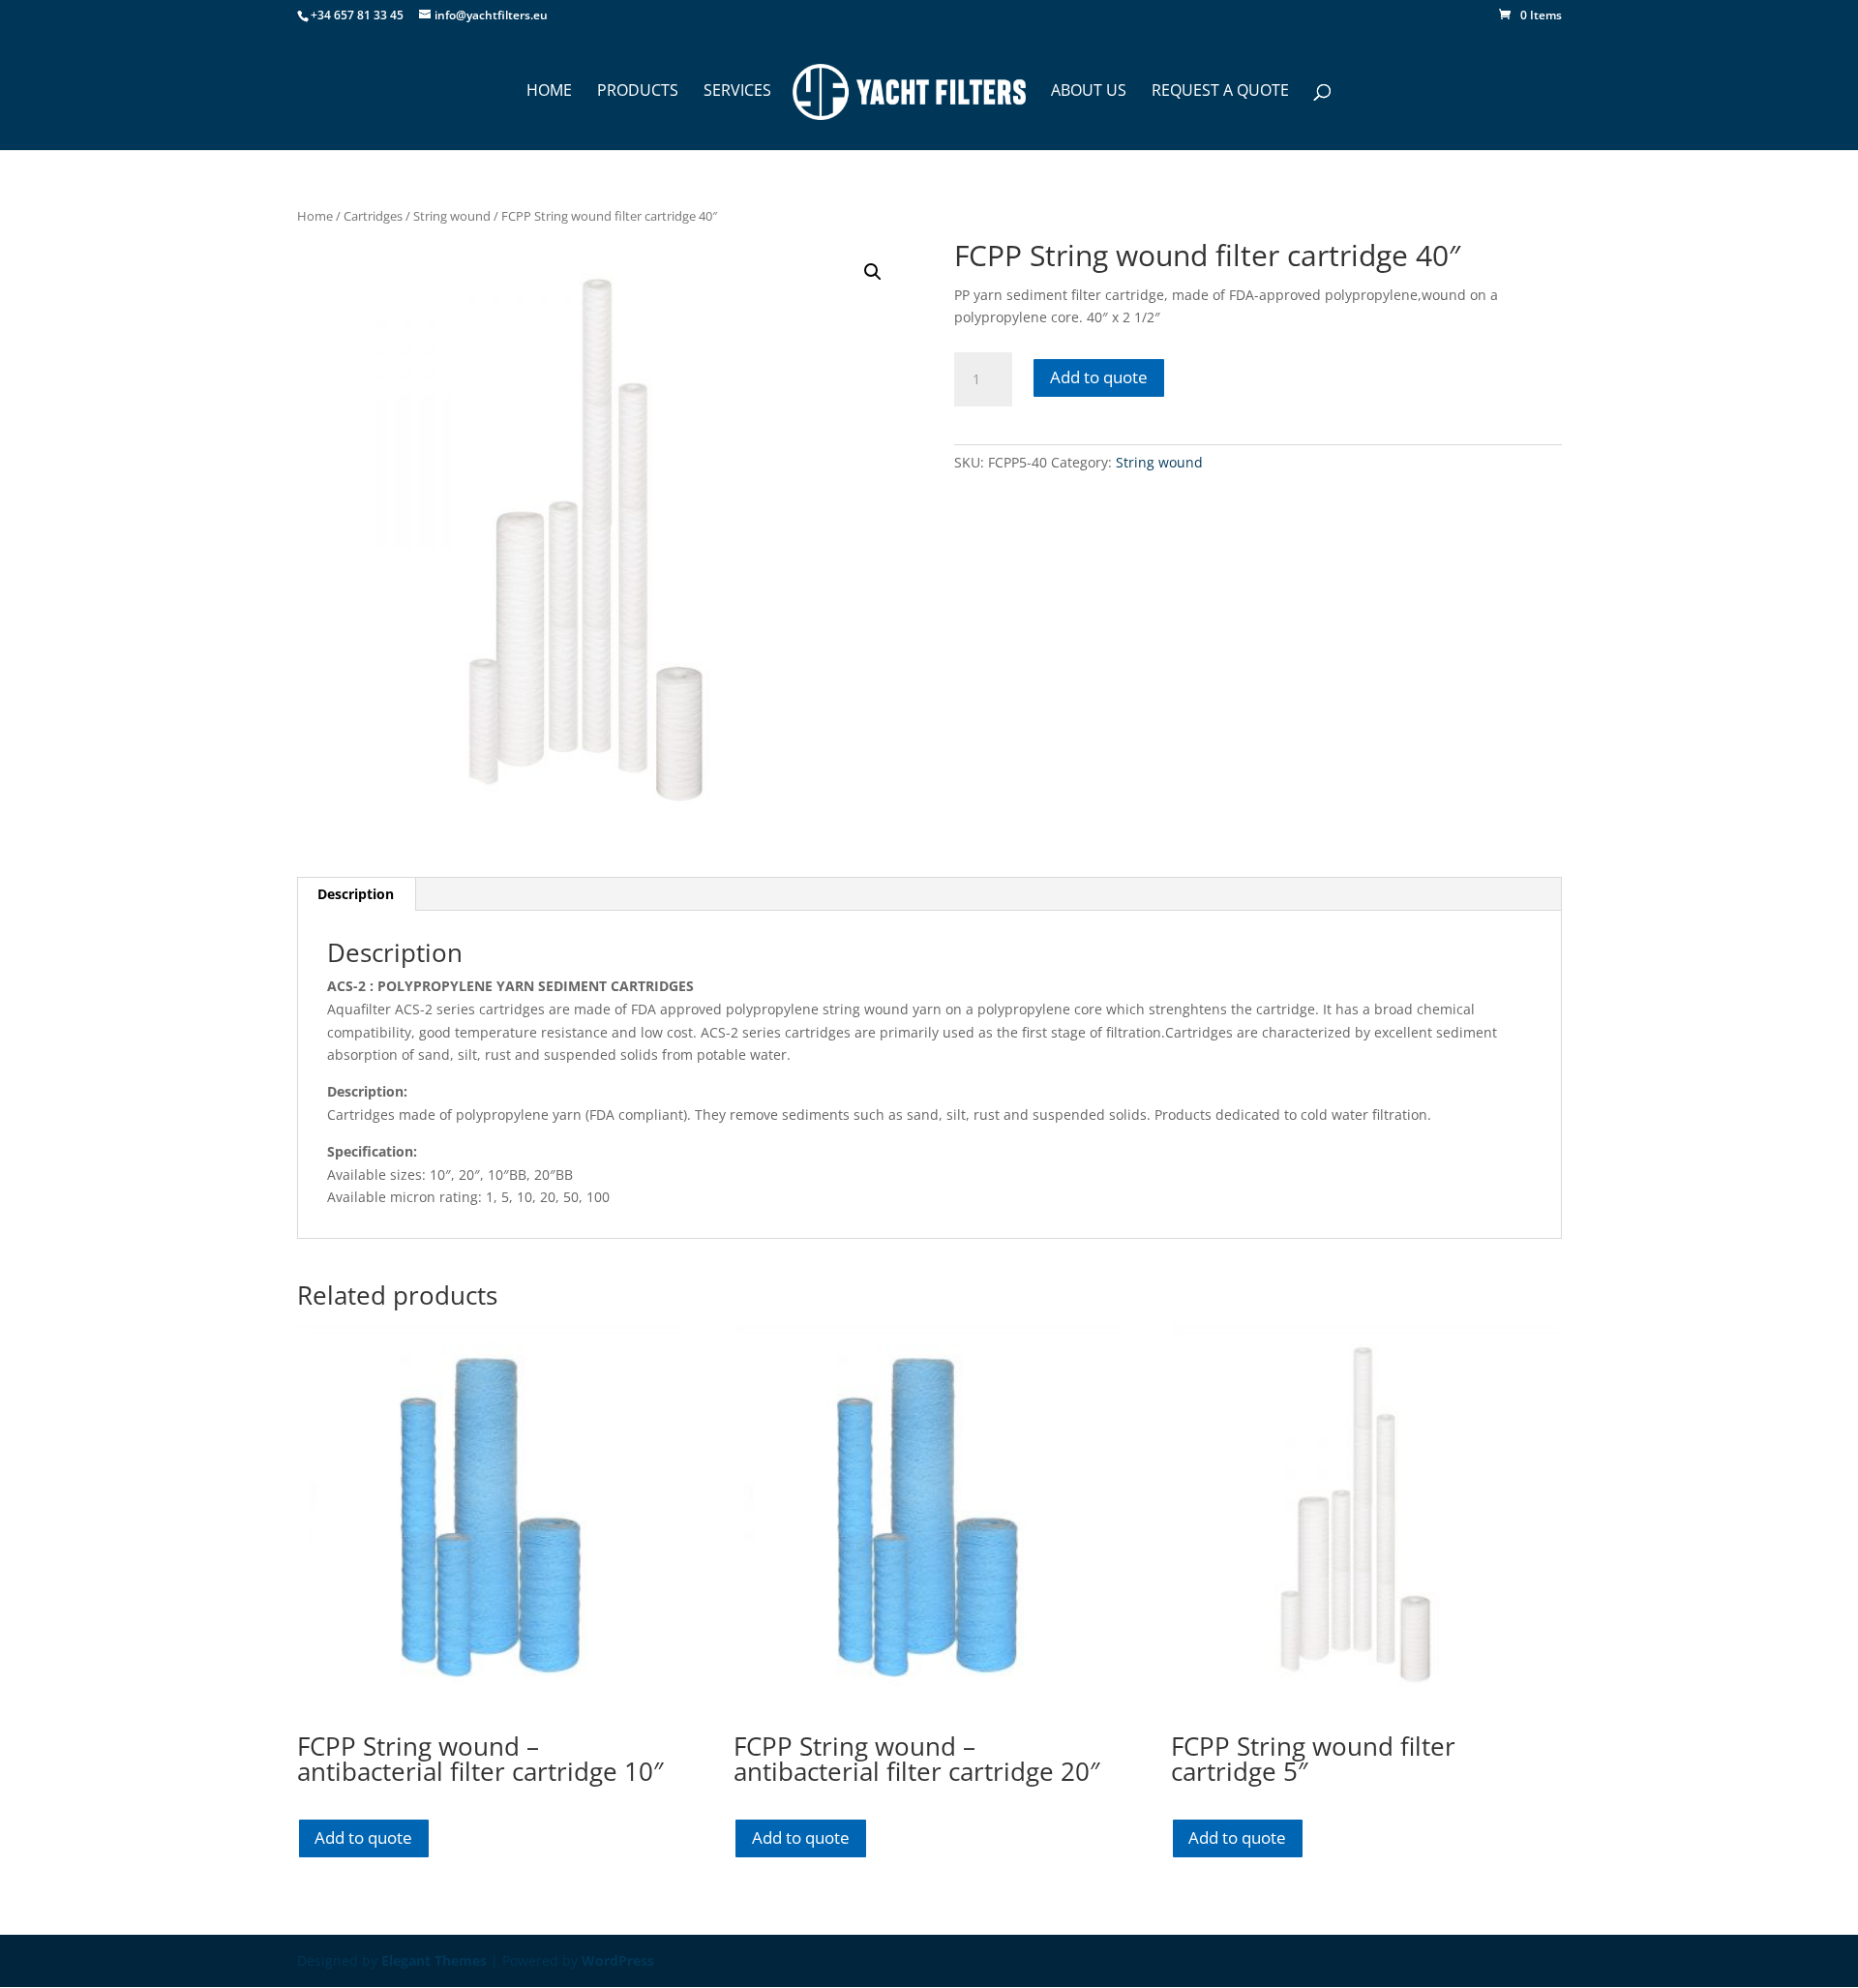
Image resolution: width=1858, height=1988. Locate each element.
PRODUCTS (638, 92)
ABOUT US (1089, 92)
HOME (549, 92)
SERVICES (737, 92)
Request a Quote (1220, 92)
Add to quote (1099, 377)
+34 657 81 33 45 (357, 15)
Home (315, 216)
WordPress (618, 1960)
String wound (452, 216)
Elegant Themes (434, 1960)
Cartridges (373, 216)
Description (356, 894)
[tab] (356, 894)
